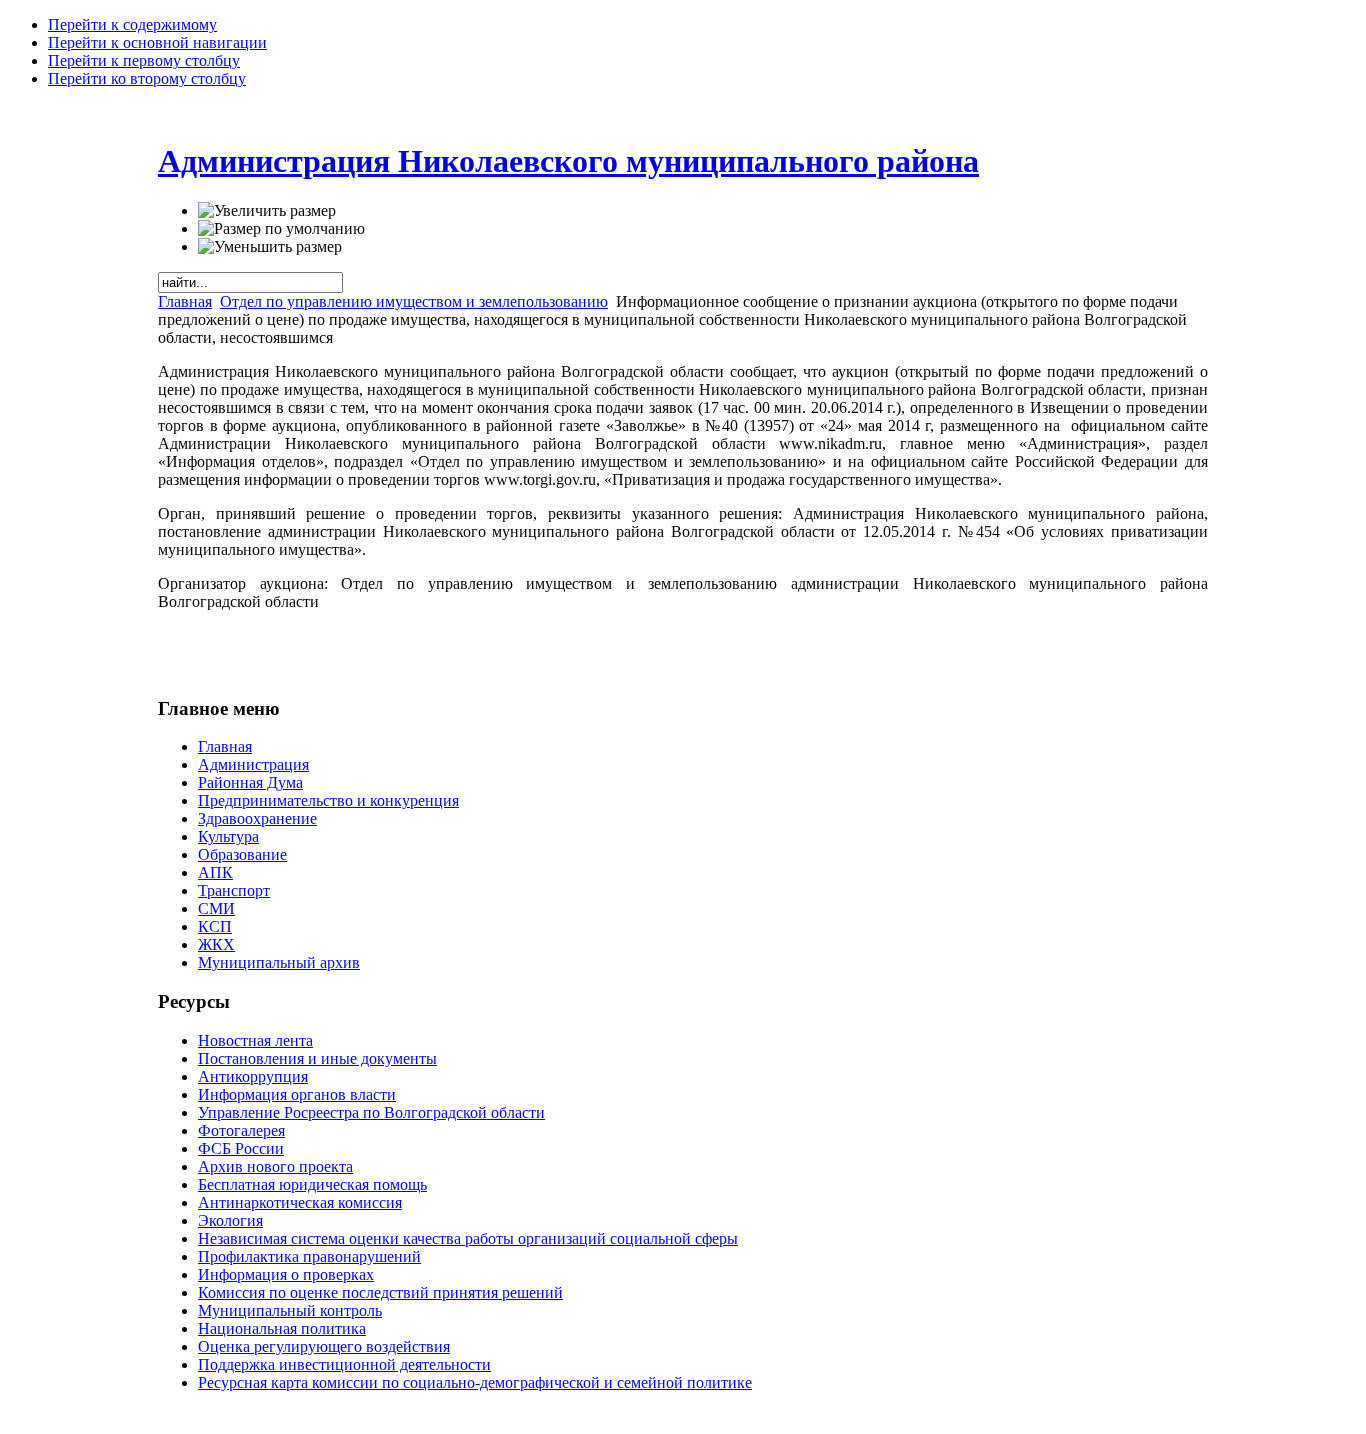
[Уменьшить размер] (270, 247)
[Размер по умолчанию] (281, 229)
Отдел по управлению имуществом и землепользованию (414, 301)
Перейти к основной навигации (157, 42)
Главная (185, 301)
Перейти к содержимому (132, 24)
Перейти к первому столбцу (144, 60)
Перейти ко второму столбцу (147, 78)
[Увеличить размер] (267, 211)
